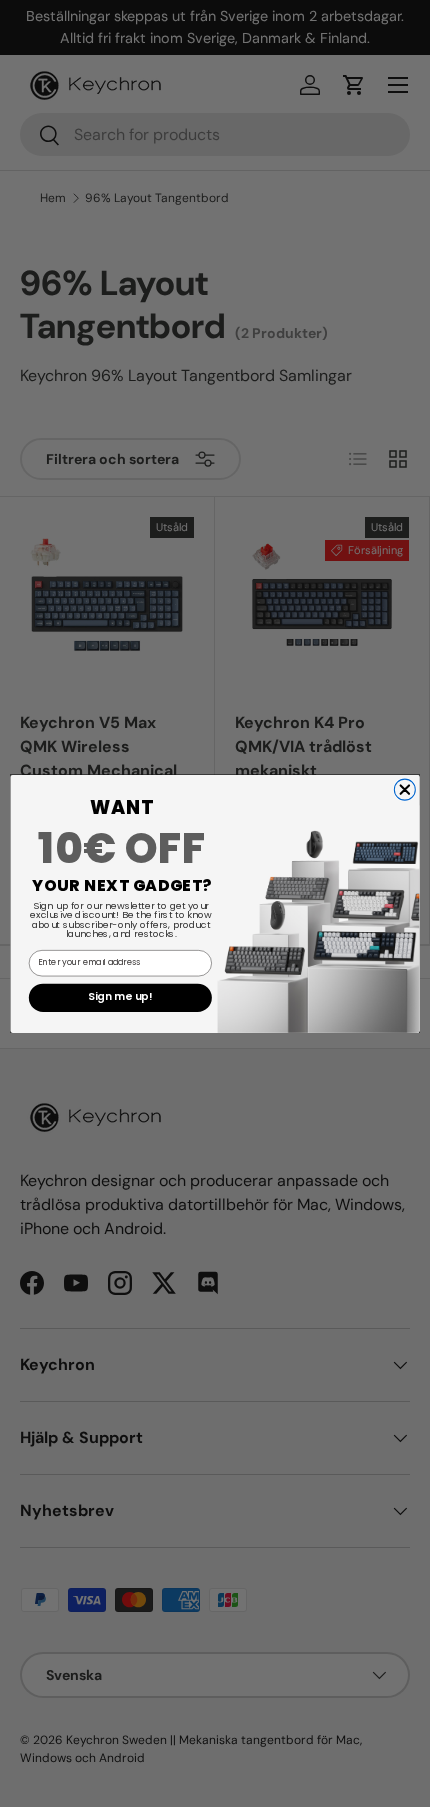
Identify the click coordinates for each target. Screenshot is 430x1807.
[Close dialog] (404, 789)
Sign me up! (120, 997)
